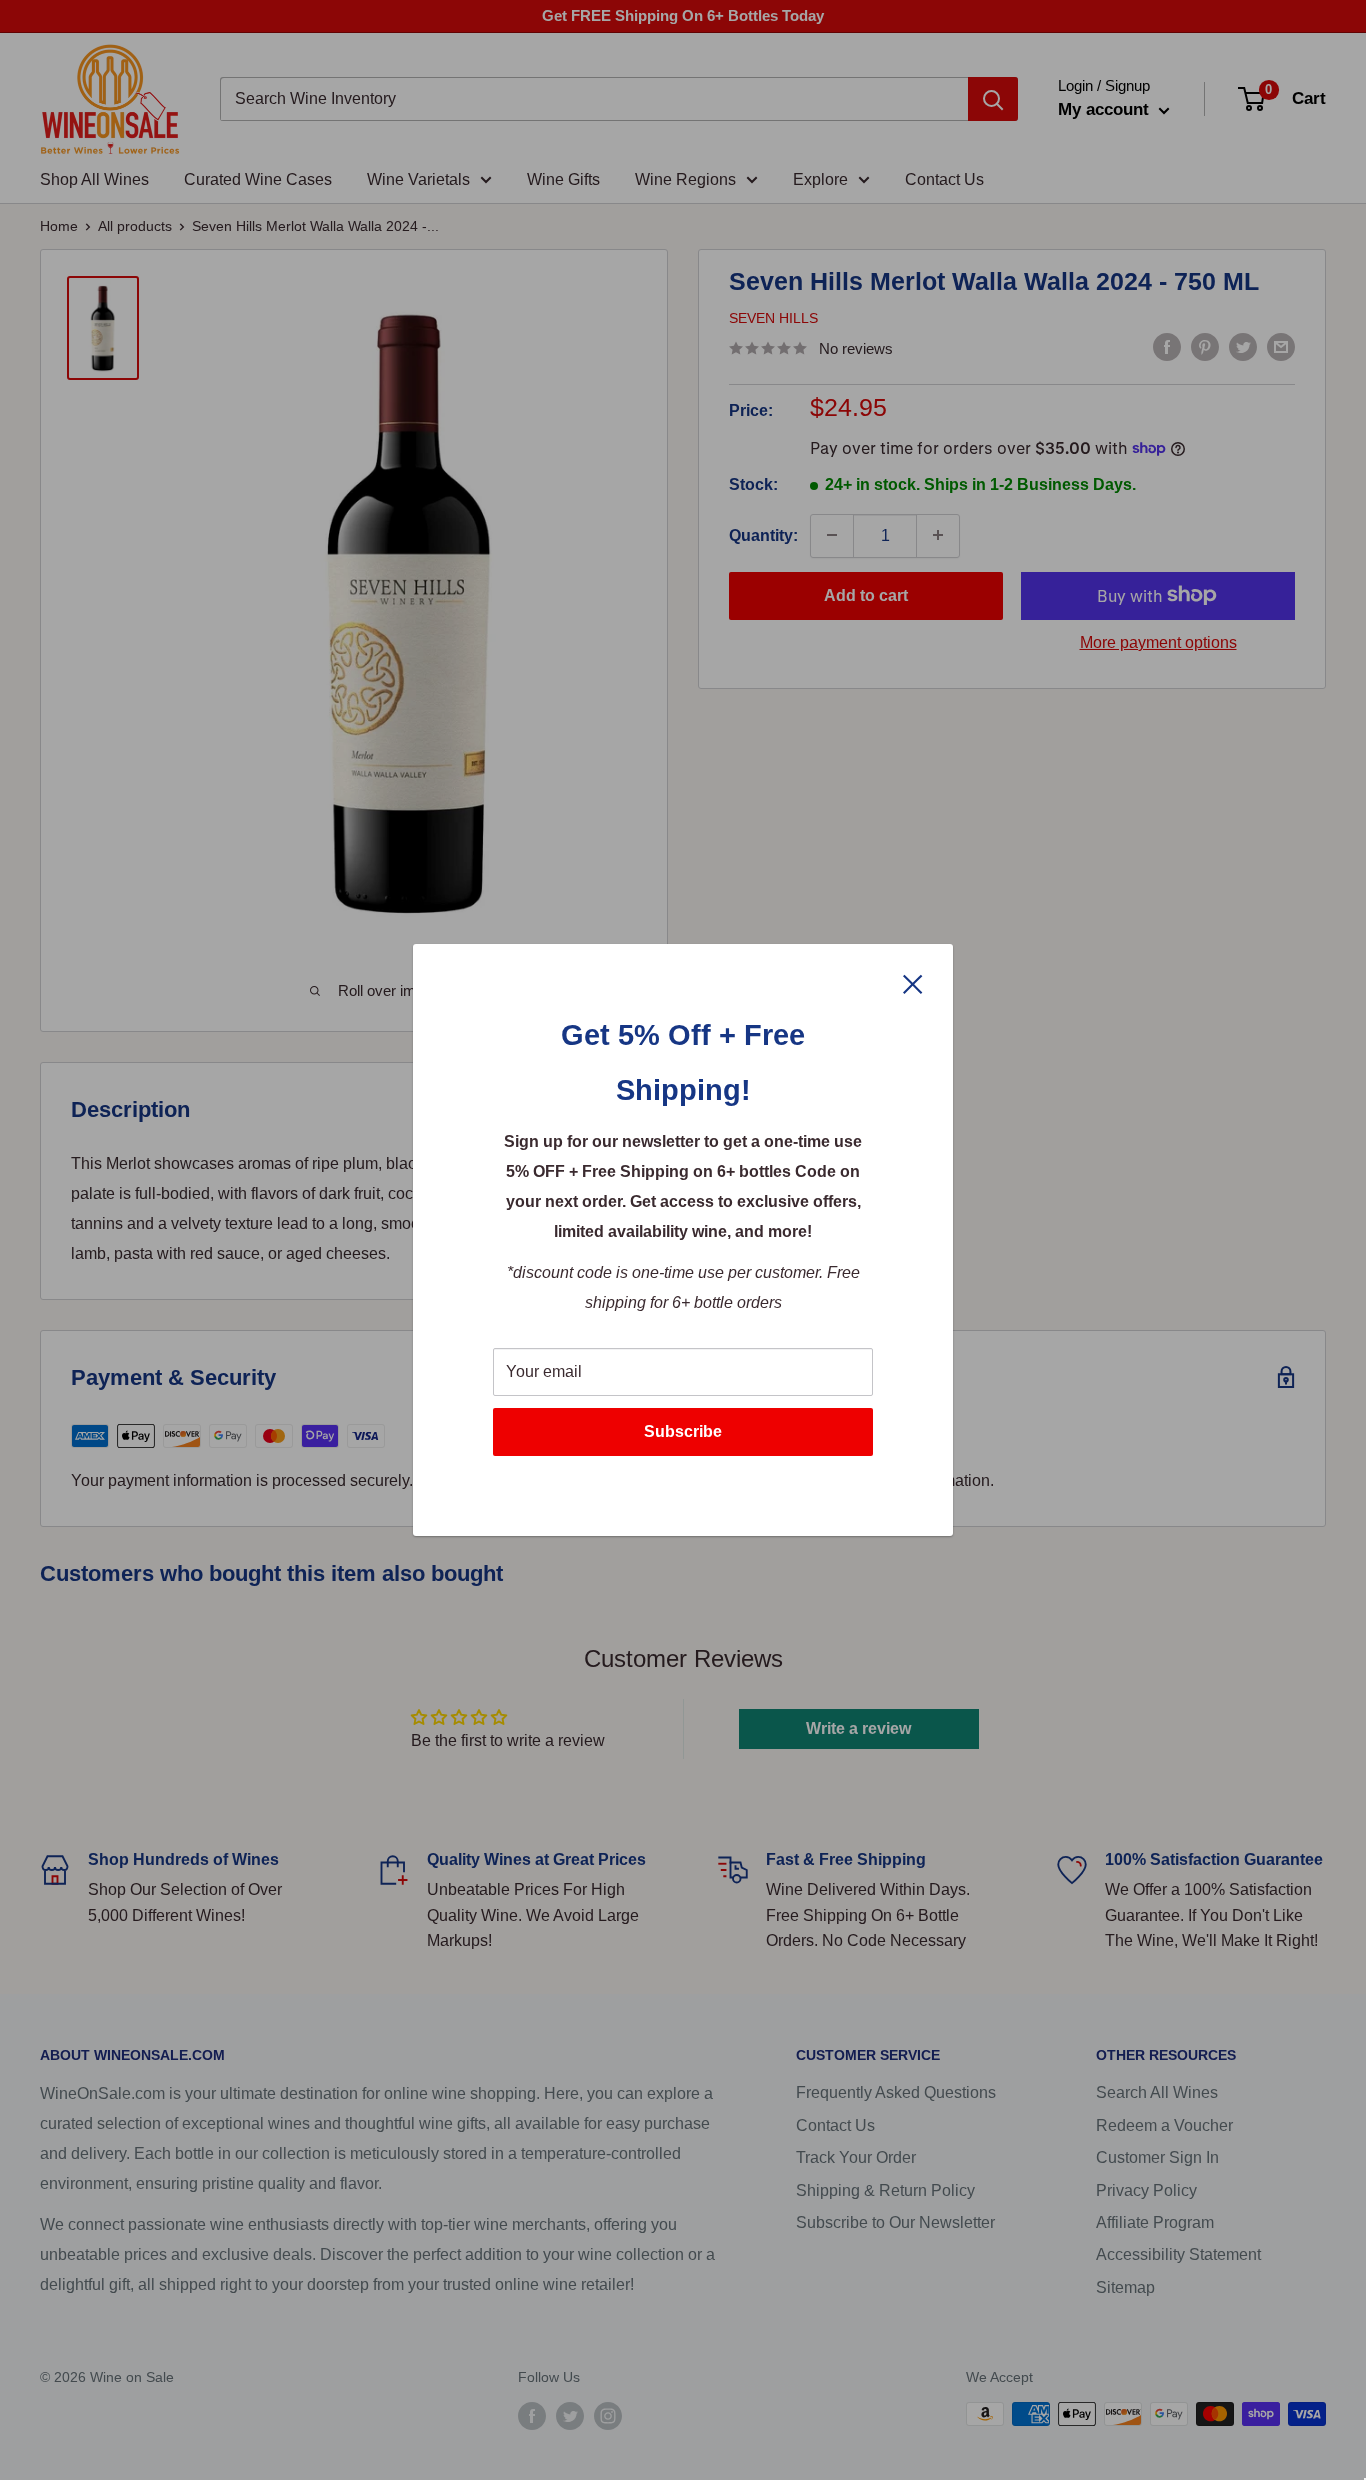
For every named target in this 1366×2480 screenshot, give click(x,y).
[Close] (913, 983)
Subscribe (683, 1431)
